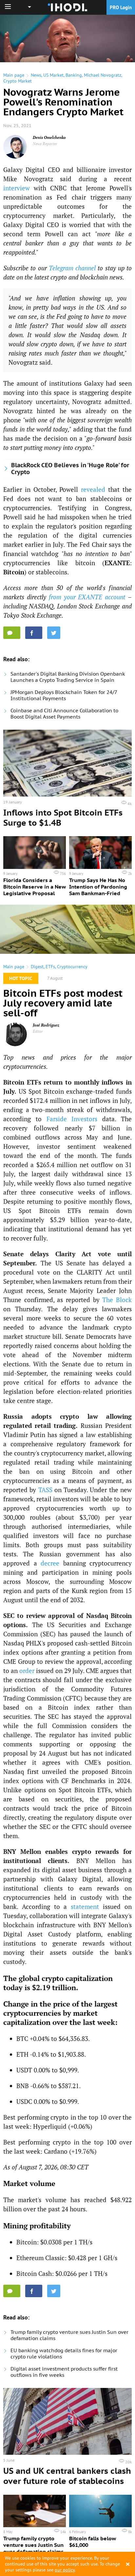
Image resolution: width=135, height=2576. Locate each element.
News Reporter (45, 144)
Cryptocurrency (72, 967)
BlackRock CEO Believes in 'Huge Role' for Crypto (70, 469)
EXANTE (117, 563)
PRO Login (121, 7)
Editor (38, 1031)
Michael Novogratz (103, 75)
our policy (65, 2570)
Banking (74, 75)
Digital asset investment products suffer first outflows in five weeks (64, 2372)
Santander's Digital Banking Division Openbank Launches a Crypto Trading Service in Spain (68, 677)
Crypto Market (18, 81)
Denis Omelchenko (49, 137)
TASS (45, 1490)
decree (50, 1563)
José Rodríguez (46, 1025)
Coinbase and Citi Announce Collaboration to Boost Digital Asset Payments (64, 714)
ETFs (50, 967)
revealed (93, 489)
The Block (117, 1300)
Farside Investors (72, 1119)
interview (17, 188)
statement (85, 1906)
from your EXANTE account (87, 597)
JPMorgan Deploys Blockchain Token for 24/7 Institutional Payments (64, 695)
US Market (53, 75)
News (36, 75)
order (27, 1671)
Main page (14, 75)
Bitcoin (14, 572)
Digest (37, 967)
